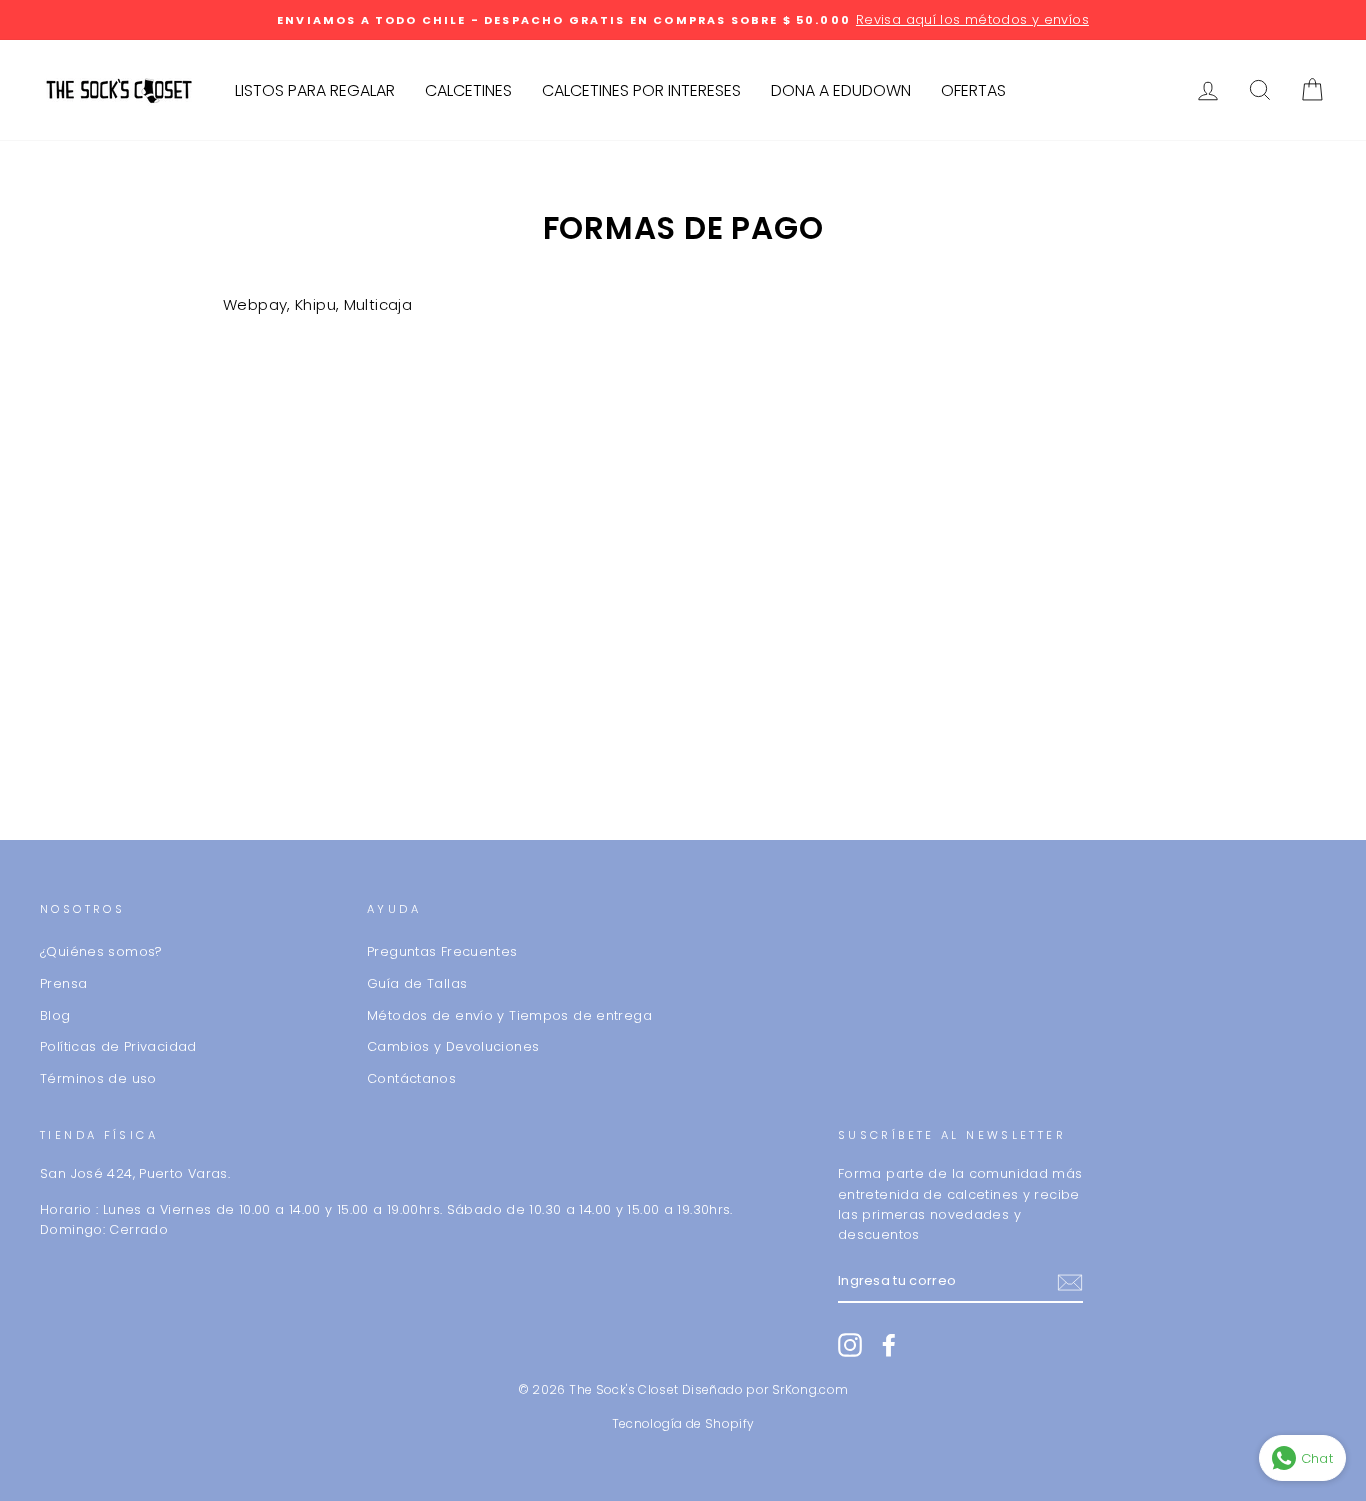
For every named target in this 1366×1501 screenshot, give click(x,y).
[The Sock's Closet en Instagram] (850, 1345)
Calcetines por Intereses (641, 90)
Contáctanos (411, 1078)
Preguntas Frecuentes (442, 951)
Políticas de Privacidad (118, 1046)
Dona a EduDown (841, 90)
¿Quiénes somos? (101, 951)
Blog (55, 1015)
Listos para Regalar (315, 90)
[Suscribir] (1070, 1282)
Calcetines (468, 90)
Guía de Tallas (417, 983)
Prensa (63, 983)
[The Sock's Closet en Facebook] (889, 1345)
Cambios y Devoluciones (453, 1046)
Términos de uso (98, 1078)
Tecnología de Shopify (683, 1423)
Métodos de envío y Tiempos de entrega (509, 1015)
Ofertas (973, 90)
